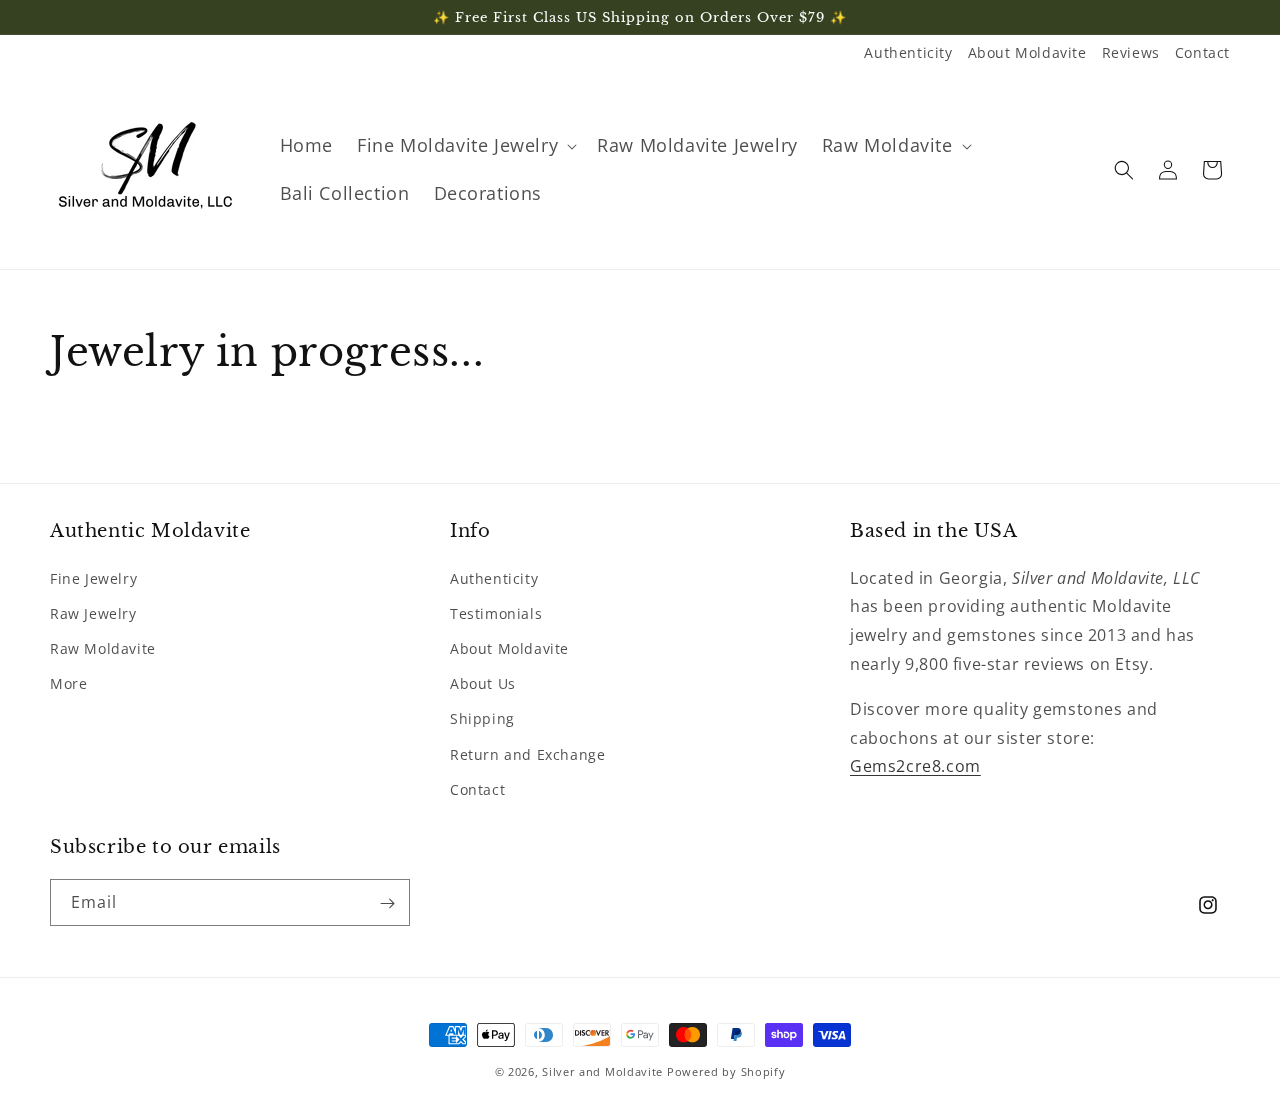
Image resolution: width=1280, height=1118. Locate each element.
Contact (1202, 52)
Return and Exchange (527, 753)
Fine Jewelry (93, 577)
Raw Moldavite (103, 647)
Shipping (482, 718)
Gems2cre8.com (915, 766)
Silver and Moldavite (604, 1071)
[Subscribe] (387, 903)
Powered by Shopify (726, 1071)
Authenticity (908, 52)
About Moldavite (1027, 52)
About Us (483, 682)
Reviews (1131, 52)
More (68, 682)
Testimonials (496, 612)
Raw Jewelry (93, 612)
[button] (465, 145)
